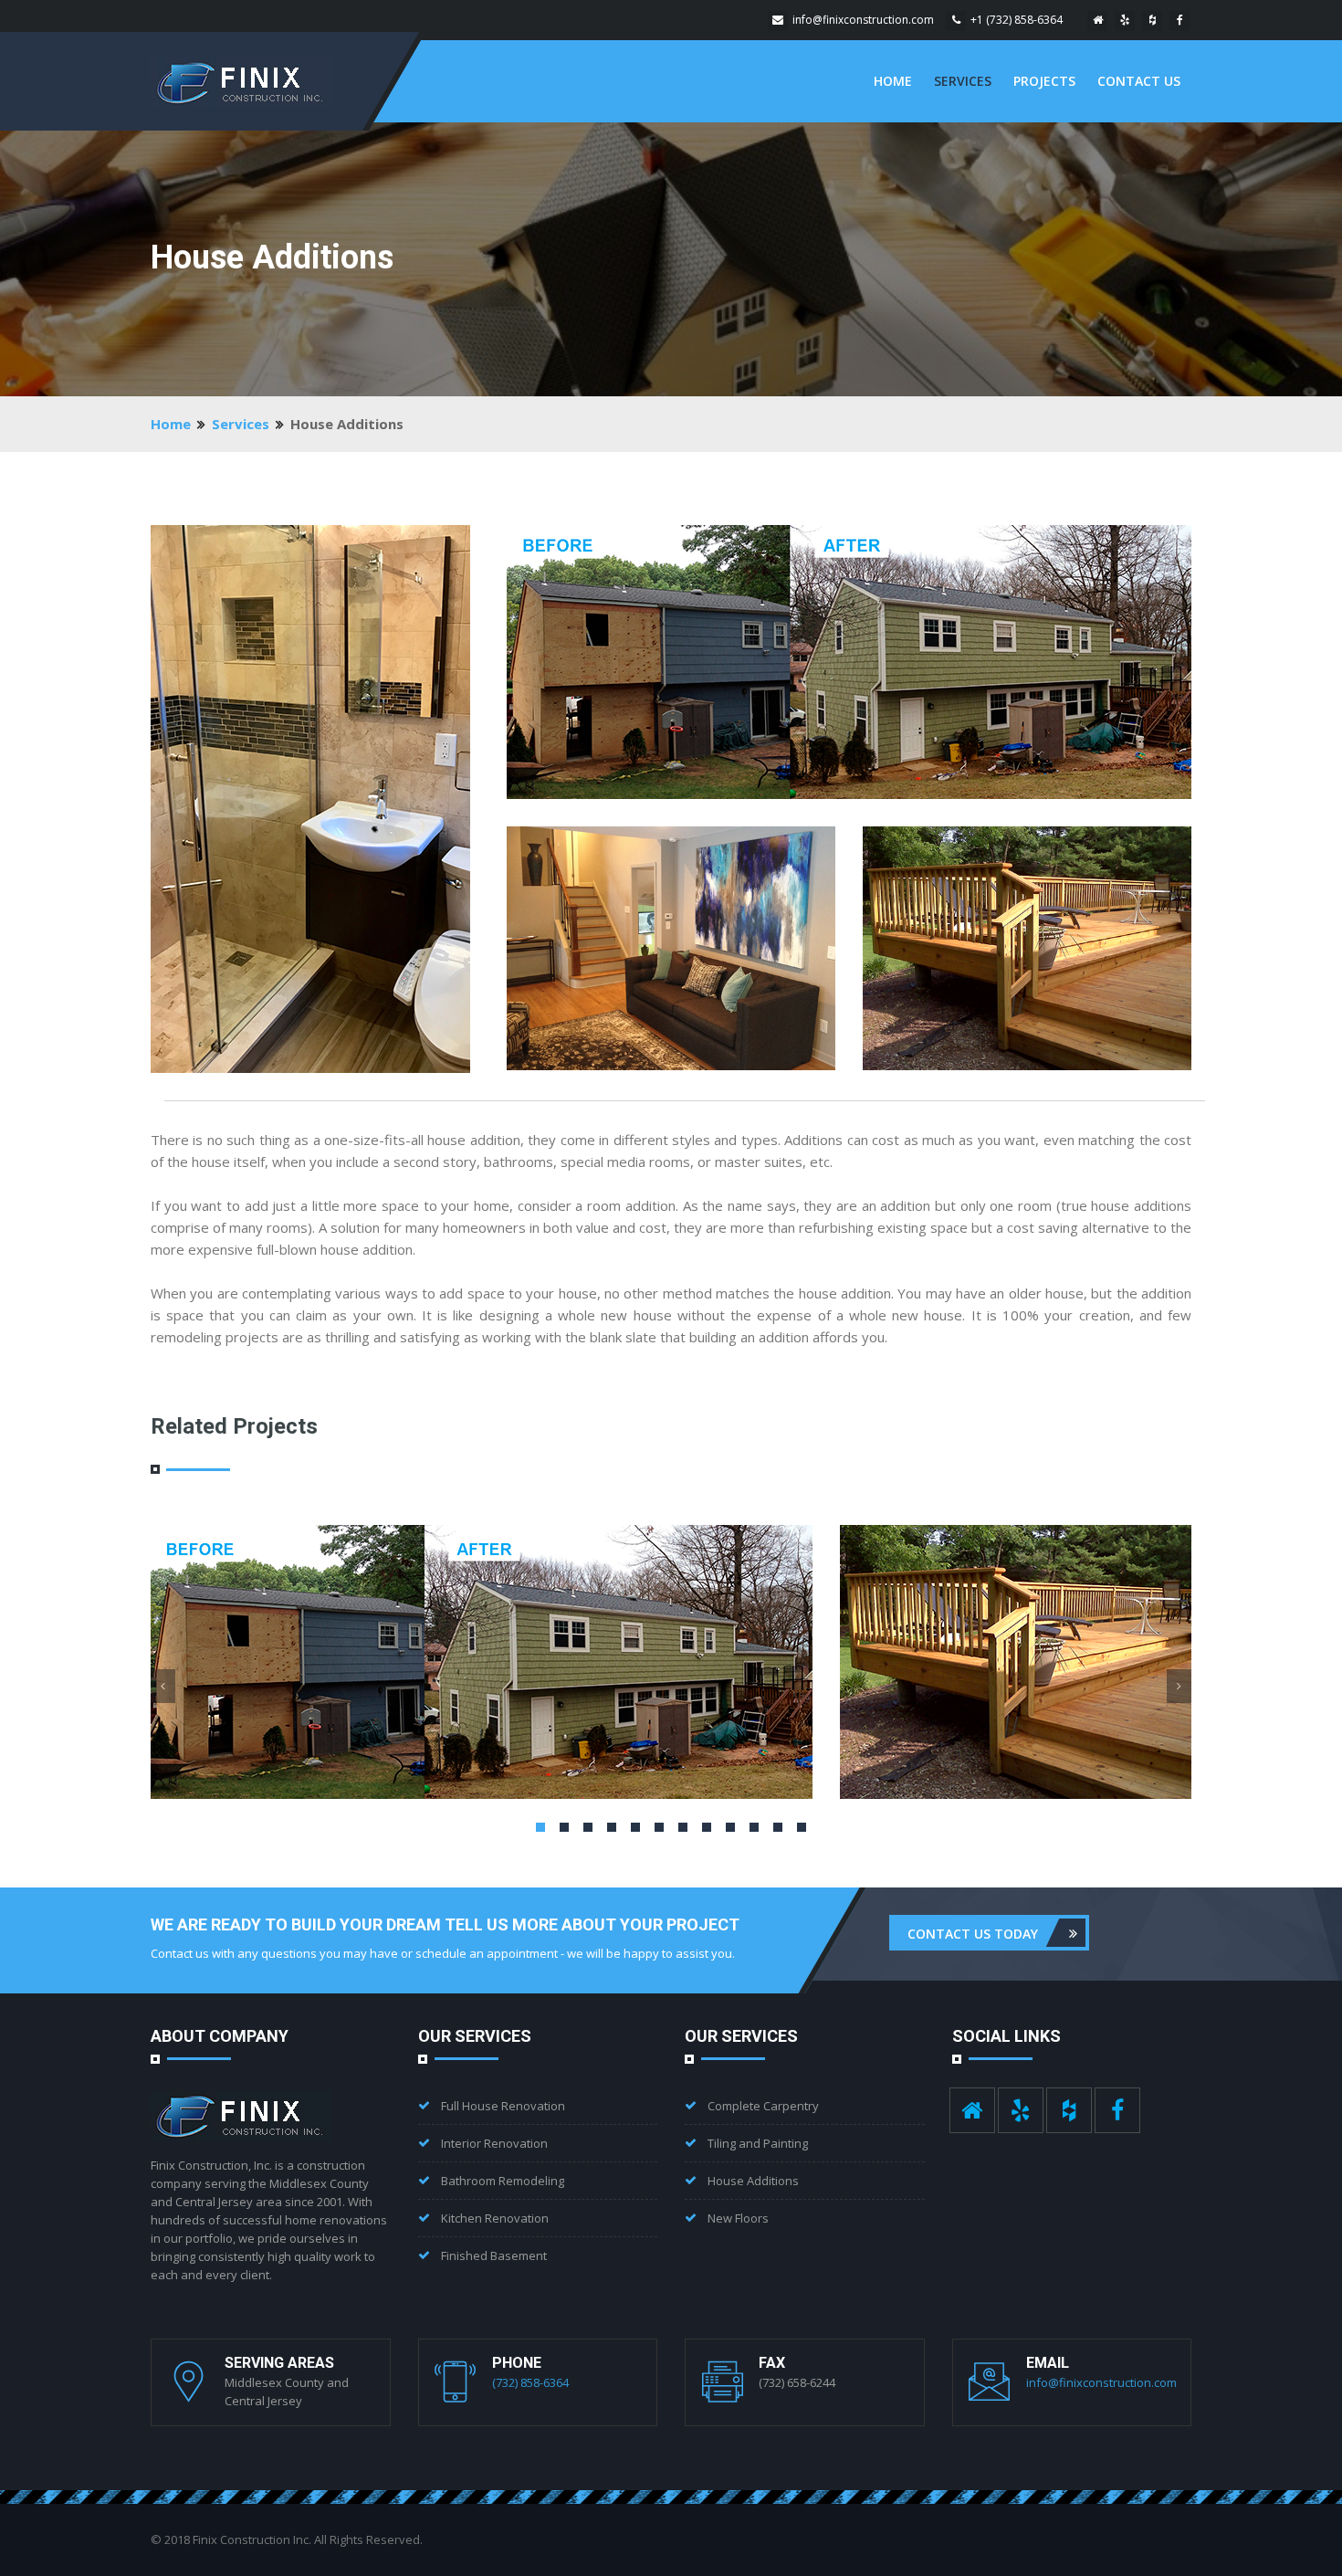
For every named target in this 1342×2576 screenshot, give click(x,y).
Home (893, 81)
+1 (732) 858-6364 (1017, 20)
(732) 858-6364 (530, 2382)
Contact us (1139, 81)
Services (963, 81)
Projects (1044, 81)
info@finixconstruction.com (863, 20)
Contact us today (973, 1934)
